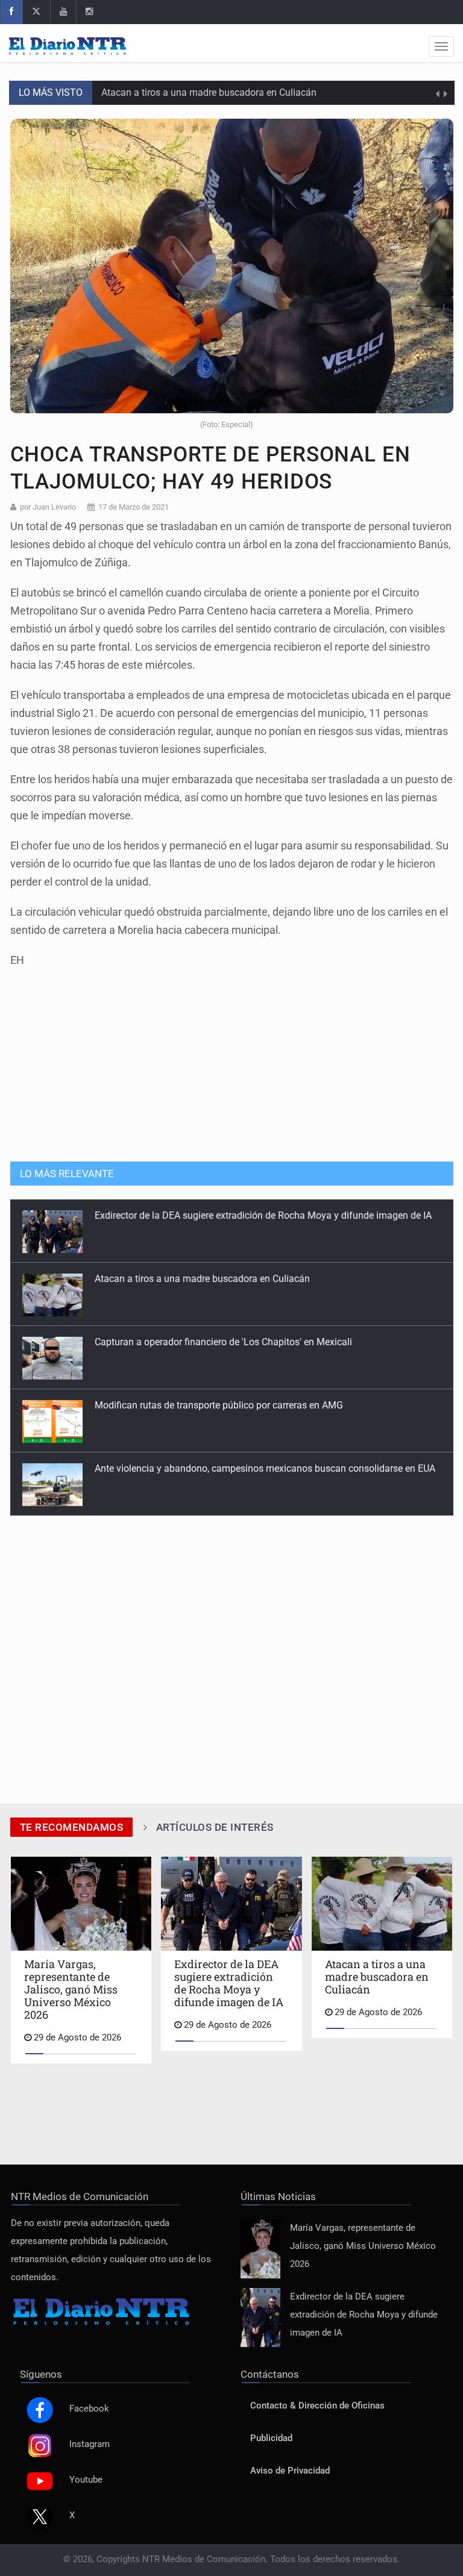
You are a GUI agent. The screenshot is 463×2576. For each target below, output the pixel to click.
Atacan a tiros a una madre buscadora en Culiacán (209, 92)
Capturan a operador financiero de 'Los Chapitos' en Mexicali (223, 1283)
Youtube (86, 2480)
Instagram (90, 2444)
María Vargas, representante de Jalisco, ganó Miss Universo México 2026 (363, 2246)
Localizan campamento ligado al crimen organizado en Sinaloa (229, 1473)
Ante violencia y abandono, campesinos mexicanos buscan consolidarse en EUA (265, 1409)
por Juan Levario (48, 507)
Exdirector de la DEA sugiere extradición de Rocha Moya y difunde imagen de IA (364, 2315)
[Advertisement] (231, 1058)
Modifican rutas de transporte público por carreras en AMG (219, 1346)
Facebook (89, 2409)
